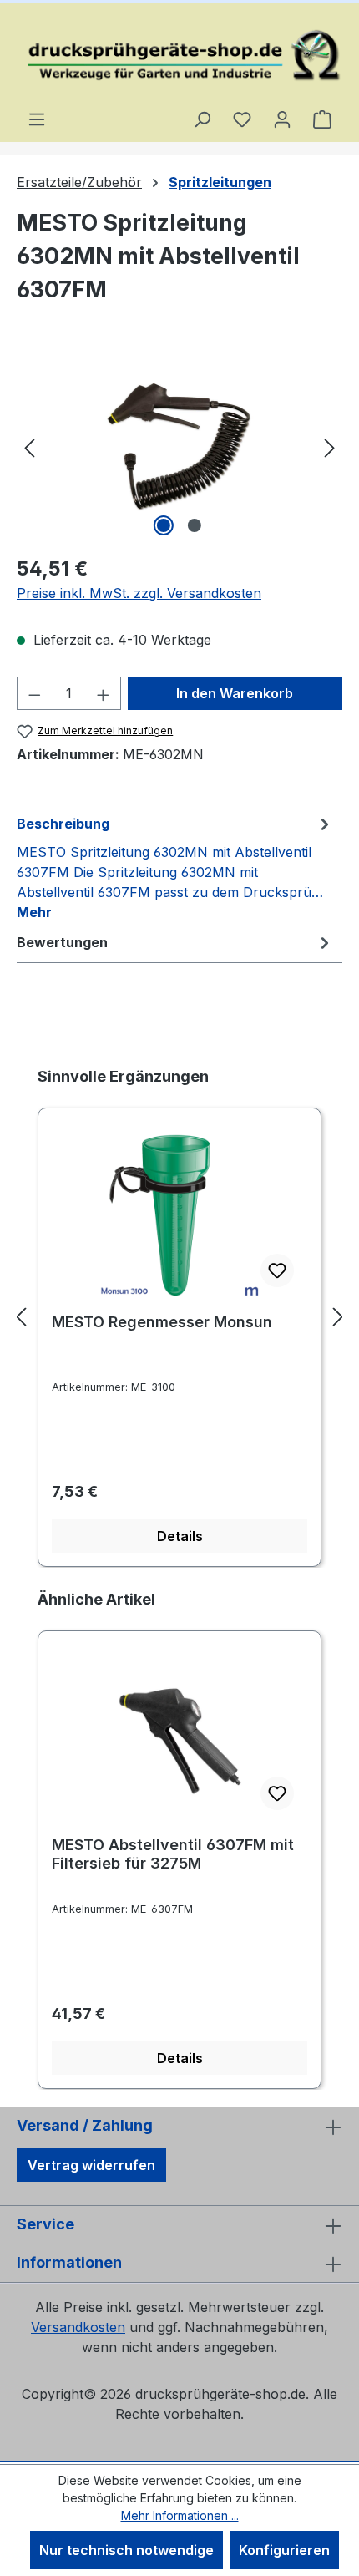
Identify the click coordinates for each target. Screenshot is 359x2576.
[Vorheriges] (29, 446)
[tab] (175, 867)
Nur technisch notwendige (126, 2550)
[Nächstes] (330, 446)
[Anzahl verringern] (34, 693)
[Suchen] (202, 119)
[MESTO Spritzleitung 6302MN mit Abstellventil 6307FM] (179, 446)
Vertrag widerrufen (91, 2165)
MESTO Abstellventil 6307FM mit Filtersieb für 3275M (173, 1854)
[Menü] (37, 119)
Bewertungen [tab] (62, 942)
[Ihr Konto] (282, 119)
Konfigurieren (284, 2550)
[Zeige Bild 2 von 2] (195, 525)
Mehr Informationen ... (180, 2515)
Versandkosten (78, 2327)
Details (180, 1536)
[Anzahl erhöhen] (104, 693)
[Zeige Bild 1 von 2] (164, 525)
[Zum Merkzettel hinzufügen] (277, 1270)
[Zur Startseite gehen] (179, 56)
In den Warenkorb (235, 693)
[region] (179, 446)
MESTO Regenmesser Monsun (162, 1322)
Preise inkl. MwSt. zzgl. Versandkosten (139, 593)
